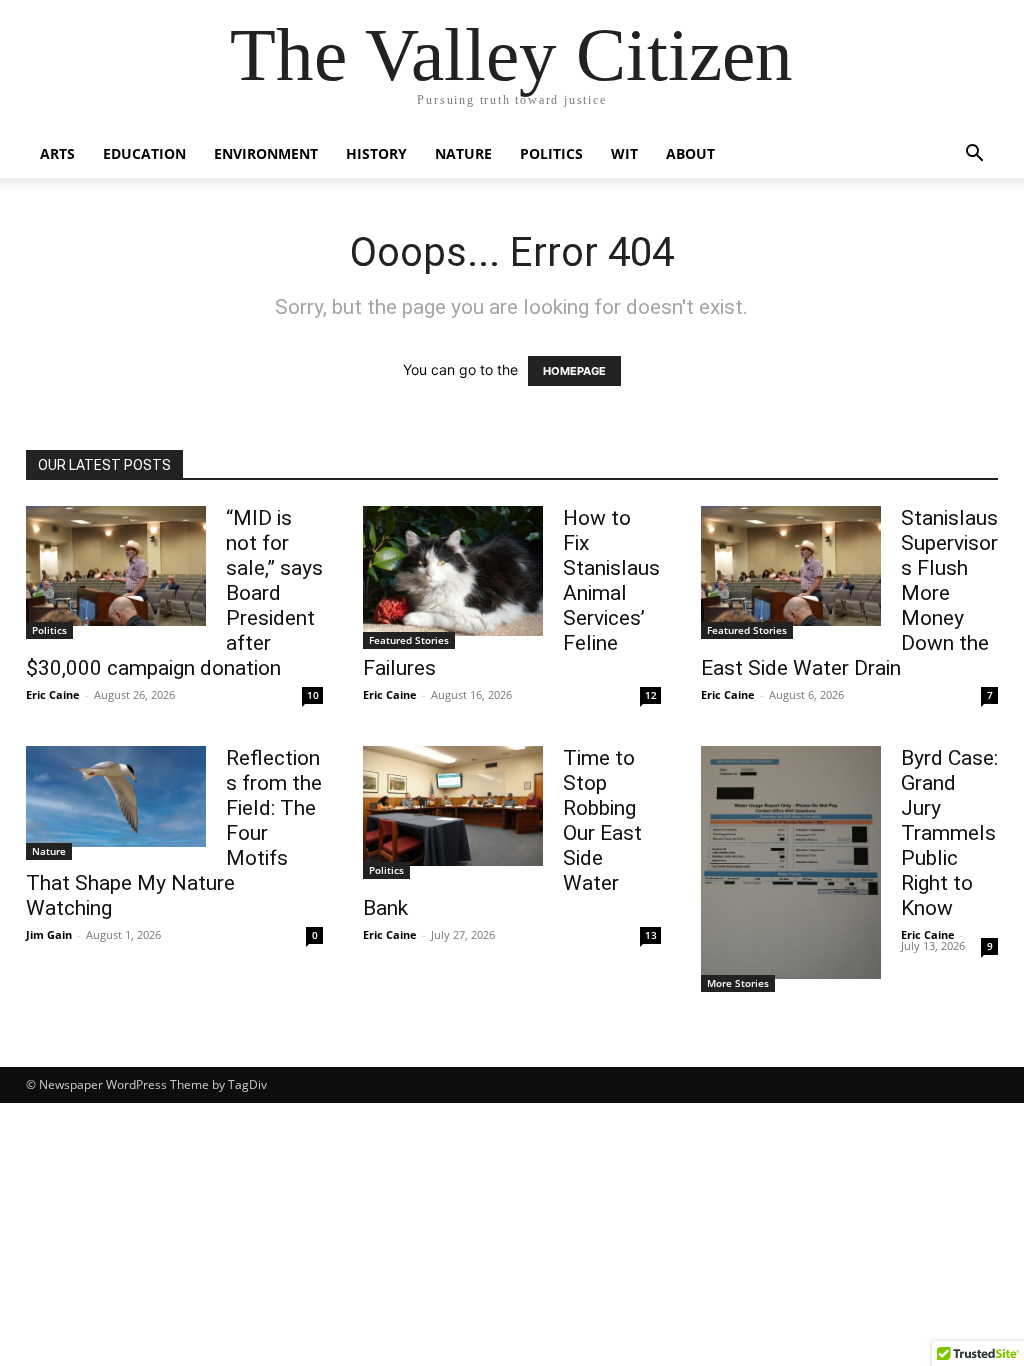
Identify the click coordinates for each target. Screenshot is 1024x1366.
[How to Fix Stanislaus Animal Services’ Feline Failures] (453, 571)
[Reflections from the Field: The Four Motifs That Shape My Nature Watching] (116, 796)
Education (144, 153)
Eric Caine (53, 694)
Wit (624, 153)
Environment (266, 153)
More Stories (738, 983)
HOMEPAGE (574, 371)
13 (651, 935)
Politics (551, 153)
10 (313, 695)
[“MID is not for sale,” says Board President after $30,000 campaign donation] (116, 566)
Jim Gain (49, 934)
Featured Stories (409, 640)
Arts (57, 153)
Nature (463, 153)
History (376, 153)
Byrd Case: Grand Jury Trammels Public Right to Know (949, 833)
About (690, 153)
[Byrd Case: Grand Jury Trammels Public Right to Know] (791, 862)
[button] (974, 155)
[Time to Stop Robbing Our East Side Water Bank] (453, 806)
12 (651, 695)
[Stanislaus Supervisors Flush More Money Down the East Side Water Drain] (791, 566)
